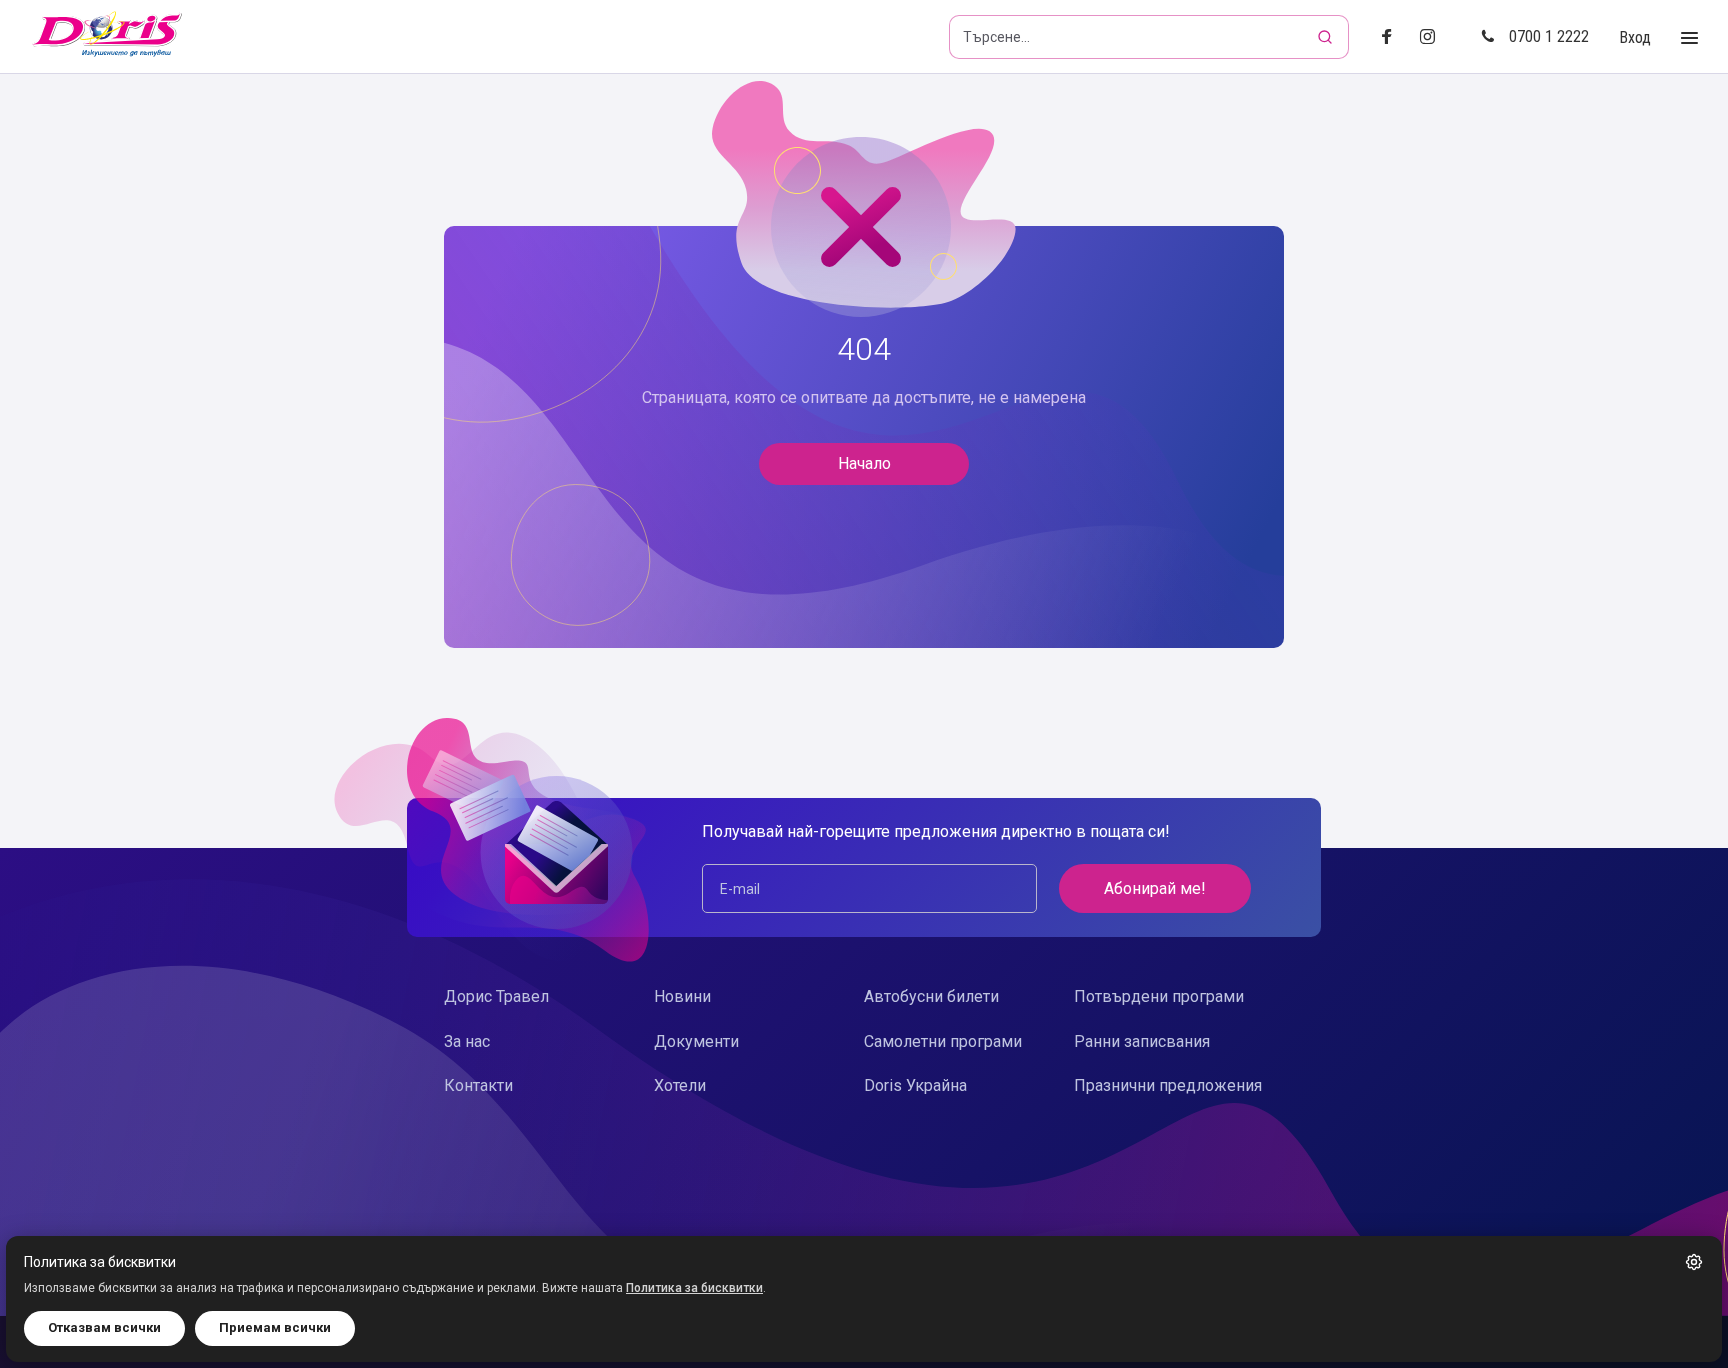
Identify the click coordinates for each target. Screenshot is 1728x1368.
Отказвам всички (104, 1327)
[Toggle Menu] (1689, 38)
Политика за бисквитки (694, 1288)
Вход (1635, 37)
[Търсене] (1327, 37)
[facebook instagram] (1435, 37)
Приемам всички (275, 1327)
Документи (696, 1041)
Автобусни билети (931, 996)
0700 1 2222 (1549, 36)
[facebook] (1392, 37)
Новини (682, 996)
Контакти (478, 1085)
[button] (1694, 1262)
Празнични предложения (1168, 1085)
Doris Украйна (915, 1085)
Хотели (680, 1085)
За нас (467, 1041)
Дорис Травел (496, 996)
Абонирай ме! (1155, 888)
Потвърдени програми (1159, 996)
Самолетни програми (943, 1041)
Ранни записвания (1142, 1041)
